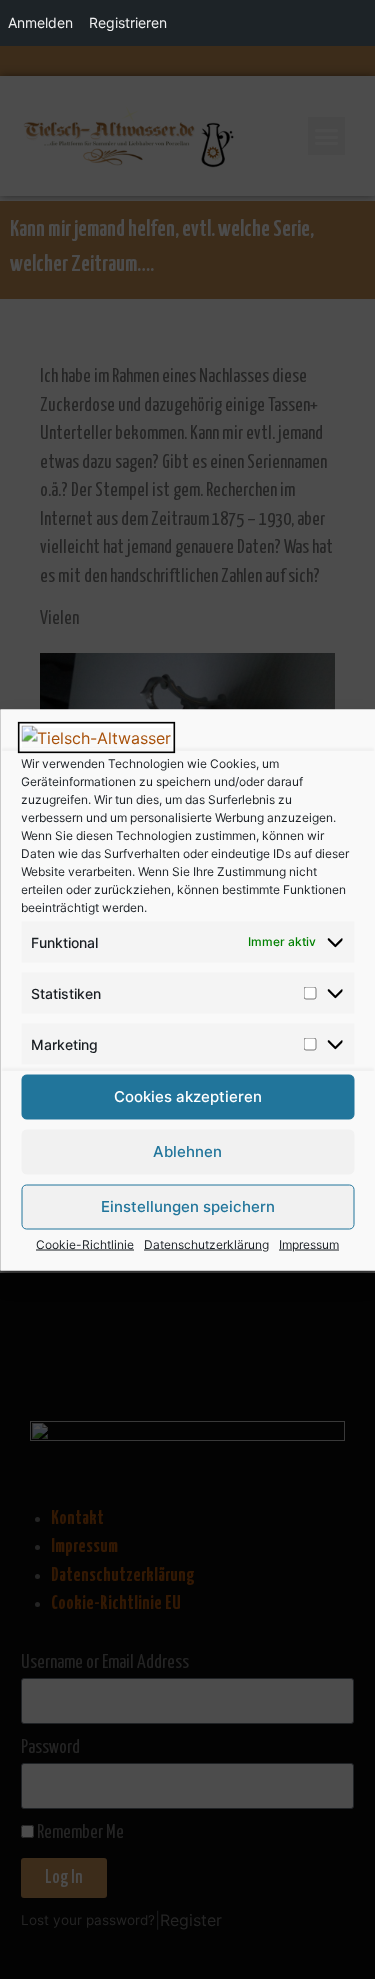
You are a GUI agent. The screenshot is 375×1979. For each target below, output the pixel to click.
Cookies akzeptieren (188, 1096)
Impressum (309, 1243)
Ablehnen (187, 1151)
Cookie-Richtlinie (85, 1243)
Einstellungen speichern (188, 1206)
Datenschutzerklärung (206, 1243)
